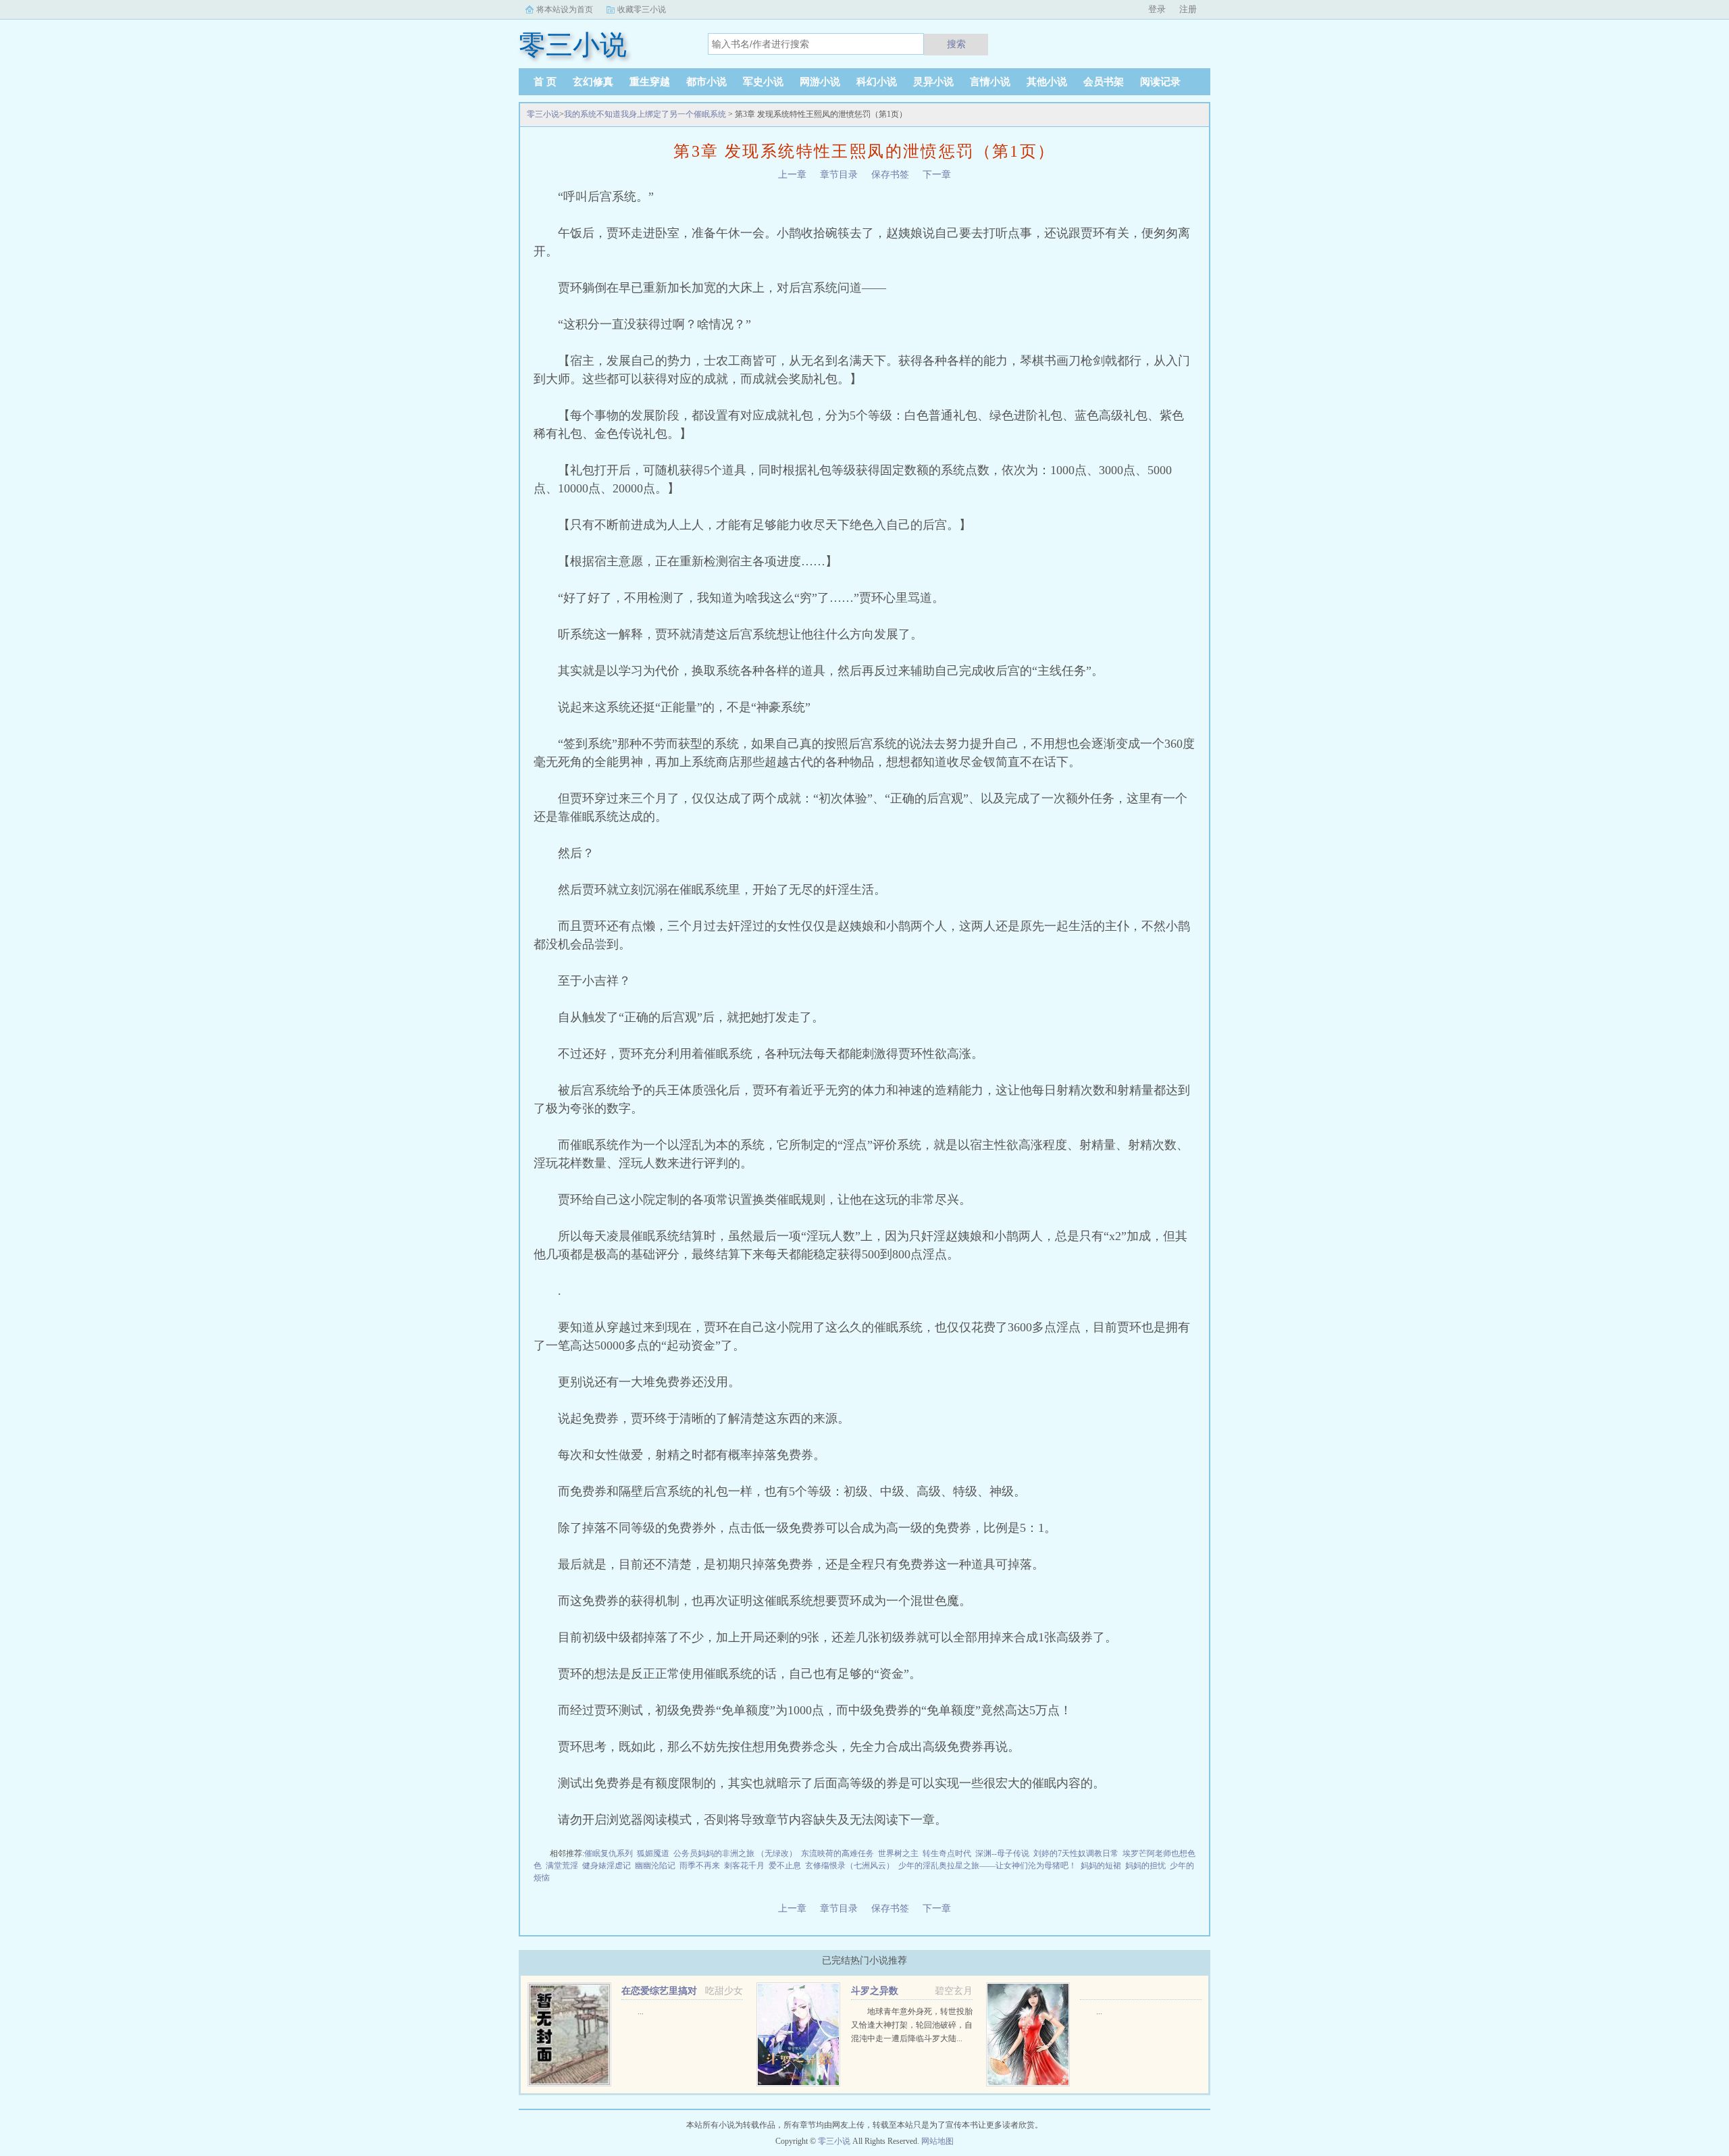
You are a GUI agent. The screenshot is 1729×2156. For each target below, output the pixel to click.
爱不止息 (785, 1866)
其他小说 (1047, 82)
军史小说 (763, 82)
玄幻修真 (593, 82)
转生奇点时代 (947, 1853)
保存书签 (890, 175)
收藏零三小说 (642, 9)
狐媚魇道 (653, 1853)
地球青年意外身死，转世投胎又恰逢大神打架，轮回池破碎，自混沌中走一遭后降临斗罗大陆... (912, 2025)
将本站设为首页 (565, 9)
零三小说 (543, 114)
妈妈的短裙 (1101, 1866)
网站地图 (937, 2141)
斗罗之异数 (875, 1991)
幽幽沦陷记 (655, 1866)
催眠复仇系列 (609, 1853)
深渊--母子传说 (1002, 1853)
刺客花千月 (744, 1866)
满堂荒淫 (562, 1866)
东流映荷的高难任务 (837, 1853)
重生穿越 (650, 82)
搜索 (956, 44)
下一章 (937, 175)
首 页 (545, 82)
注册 (1188, 9)
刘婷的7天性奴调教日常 (1076, 1853)
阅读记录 (1160, 82)
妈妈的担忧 (1145, 1866)
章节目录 (839, 175)
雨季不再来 (700, 1866)
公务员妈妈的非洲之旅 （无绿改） (735, 1853)
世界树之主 (898, 1853)
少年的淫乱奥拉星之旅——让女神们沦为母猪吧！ (987, 1866)
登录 (1157, 9)
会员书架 (1104, 82)
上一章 (792, 175)
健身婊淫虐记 (607, 1866)
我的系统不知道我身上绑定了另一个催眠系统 (645, 114)
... (641, 2011)
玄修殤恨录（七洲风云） (850, 1866)
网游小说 (820, 82)
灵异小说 (933, 82)
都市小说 (706, 82)
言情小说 (990, 82)
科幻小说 (877, 82)
